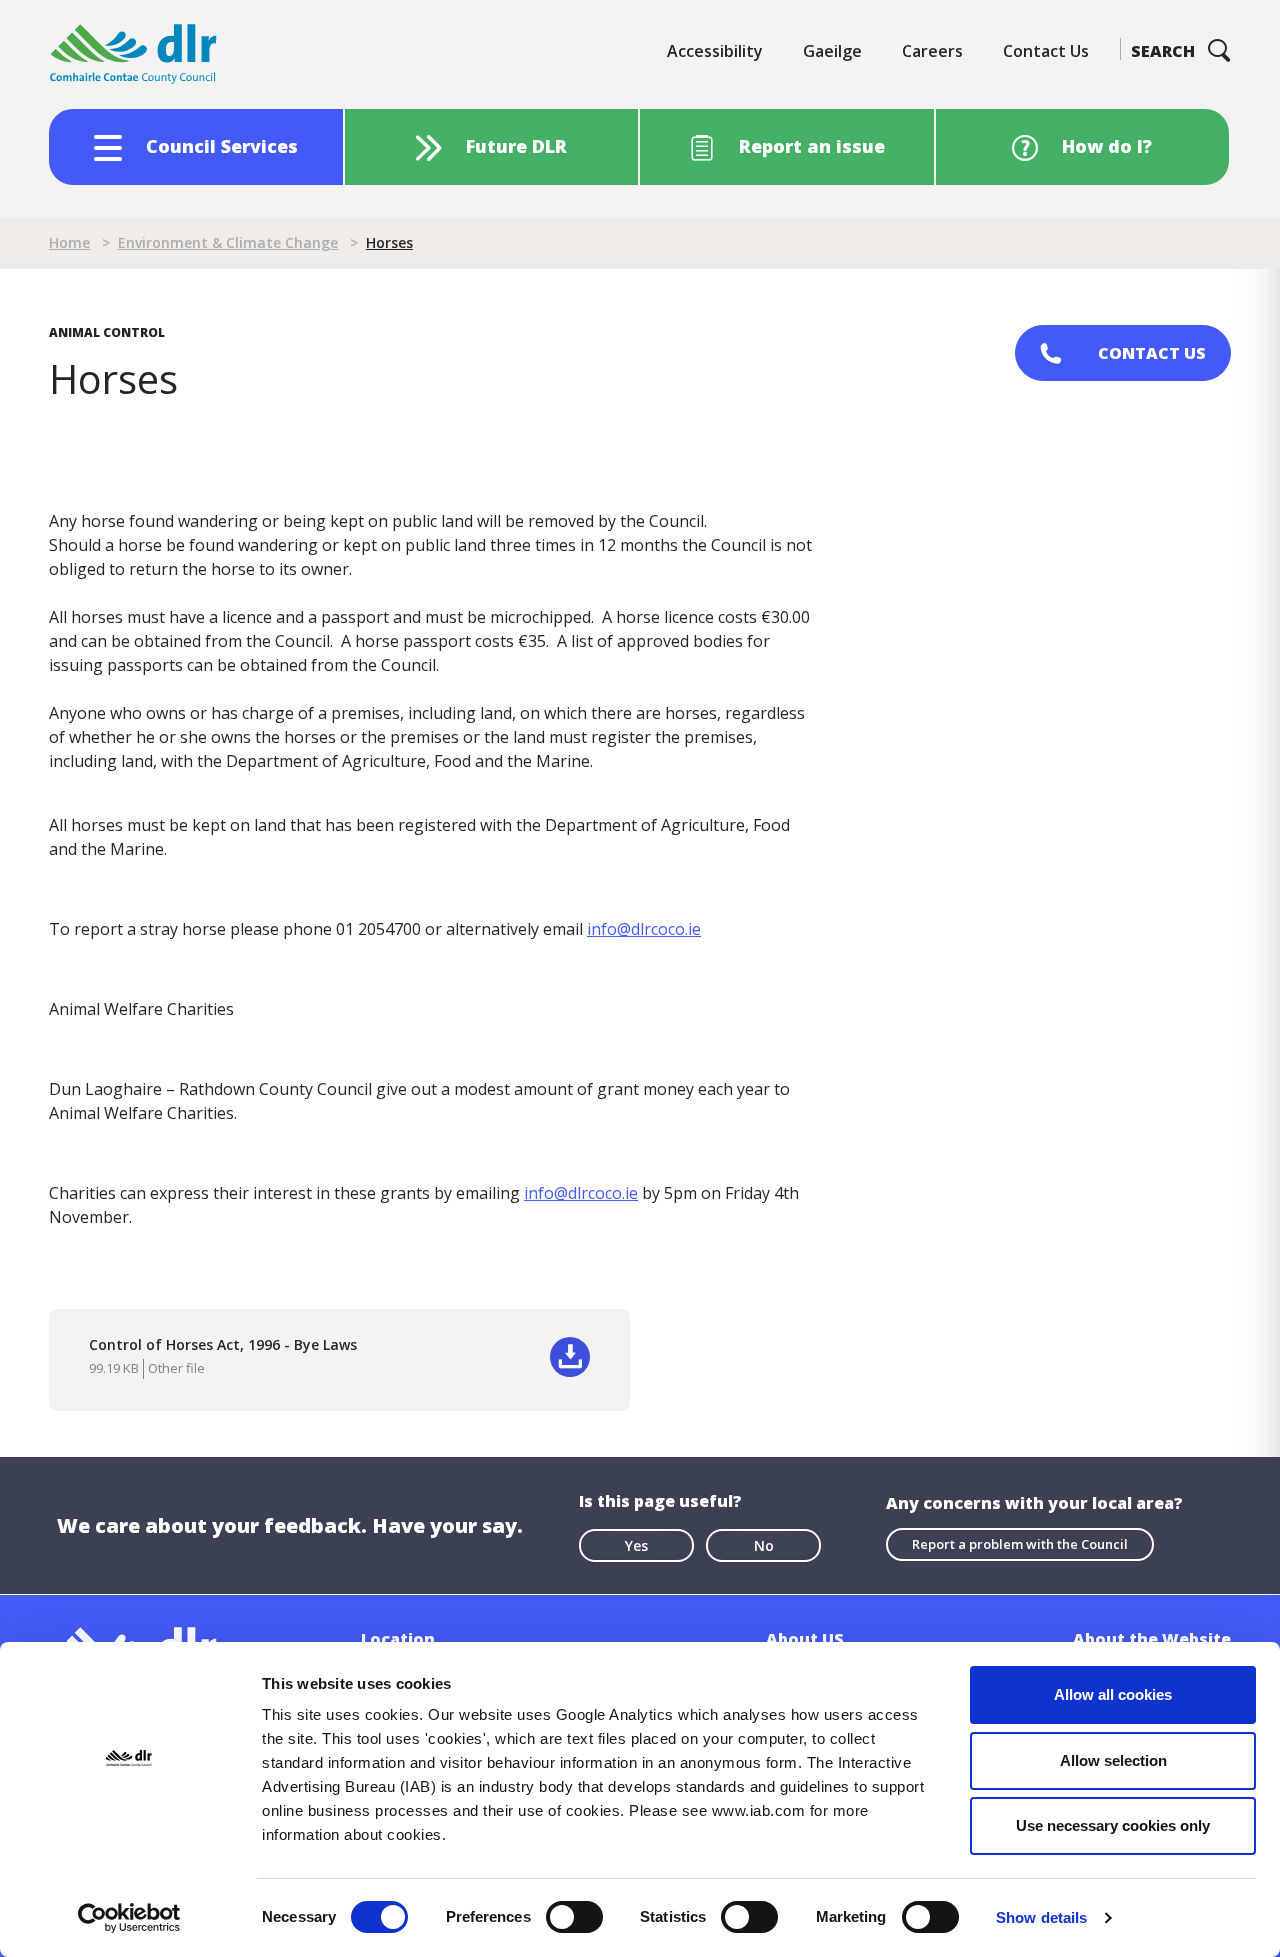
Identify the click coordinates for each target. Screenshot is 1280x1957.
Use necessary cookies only (1113, 1825)
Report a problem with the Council (1020, 1544)
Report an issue (812, 146)
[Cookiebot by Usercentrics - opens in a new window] (129, 1918)
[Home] (134, 54)
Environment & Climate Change (228, 242)
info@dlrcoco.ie (644, 929)
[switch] (574, 1916)
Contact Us (1046, 51)
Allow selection (1113, 1760)
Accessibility (715, 51)
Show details (1041, 1917)
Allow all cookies (1113, 1694)
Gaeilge (832, 51)
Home (69, 242)
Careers (932, 51)
